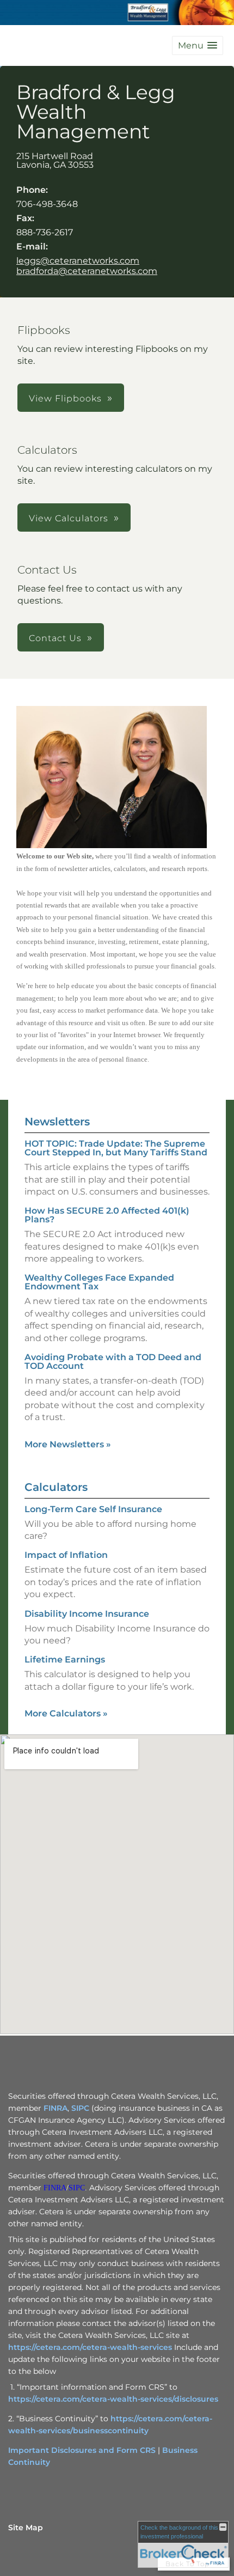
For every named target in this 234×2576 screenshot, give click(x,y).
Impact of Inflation (66, 1555)
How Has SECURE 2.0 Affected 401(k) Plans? (107, 1215)
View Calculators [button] (69, 518)
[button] (198, 45)
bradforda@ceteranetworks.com (87, 271)
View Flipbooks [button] (65, 398)
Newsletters (57, 1122)
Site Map (26, 2528)
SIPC (80, 2108)
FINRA (56, 2108)
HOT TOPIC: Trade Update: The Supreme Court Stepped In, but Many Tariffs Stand (116, 1148)
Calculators (56, 1487)
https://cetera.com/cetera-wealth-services (90, 2347)
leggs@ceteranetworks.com (78, 261)
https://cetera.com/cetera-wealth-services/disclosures (113, 2399)
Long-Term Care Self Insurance (93, 1509)
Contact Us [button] (55, 638)
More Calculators (66, 1713)
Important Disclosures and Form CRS (82, 2450)
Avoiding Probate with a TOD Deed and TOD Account (113, 1362)
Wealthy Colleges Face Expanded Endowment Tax (99, 1282)
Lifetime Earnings (65, 1660)
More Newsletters (68, 1444)
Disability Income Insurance (87, 1614)
